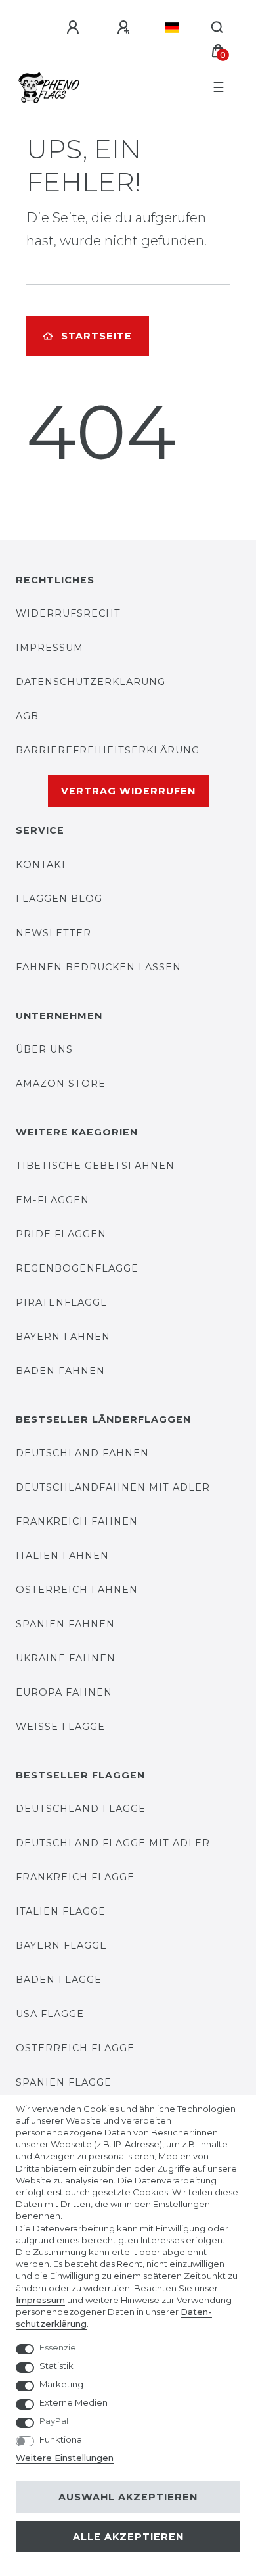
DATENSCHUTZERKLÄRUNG (91, 682)
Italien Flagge (61, 1911)
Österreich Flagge (75, 2048)
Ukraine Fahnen (66, 1658)
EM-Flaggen (53, 1200)
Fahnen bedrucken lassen (98, 967)
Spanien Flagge (64, 2082)
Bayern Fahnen (63, 1337)
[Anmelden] (75, 28)
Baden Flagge (59, 1980)
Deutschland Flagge (81, 1809)
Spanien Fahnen (65, 1624)
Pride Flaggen (61, 1234)
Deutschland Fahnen (82, 1453)
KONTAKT (41, 865)
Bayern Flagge (61, 1945)
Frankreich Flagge (75, 1877)
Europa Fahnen (64, 1692)
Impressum (40, 2300)
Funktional (62, 2439)
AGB (27, 716)
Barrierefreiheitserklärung (108, 750)
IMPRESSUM (50, 648)
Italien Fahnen (62, 1556)
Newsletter (53, 933)
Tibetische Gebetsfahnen (95, 1166)
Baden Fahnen (60, 1371)
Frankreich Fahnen (77, 1521)
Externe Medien (74, 2402)
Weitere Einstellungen (65, 2458)
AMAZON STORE (61, 1084)
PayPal (54, 2421)
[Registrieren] (125, 28)
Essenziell (60, 2347)
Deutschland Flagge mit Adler (113, 1843)
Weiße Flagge (60, 1727)
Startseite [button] (96, 336)
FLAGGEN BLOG (59, 899)
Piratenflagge (62, 1302)
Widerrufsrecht (68, 613)
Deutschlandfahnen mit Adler (113, 1487)
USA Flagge (50, 2014)
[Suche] (218, 28)
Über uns (44, 1049)
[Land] (172, 28)
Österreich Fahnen (77, 1590)
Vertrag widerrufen (128, 791)
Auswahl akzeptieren (128, 2497)
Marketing (61, 2384)
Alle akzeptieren (128, 2537)
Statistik (56, 2366)
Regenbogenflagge (77, 1268)
